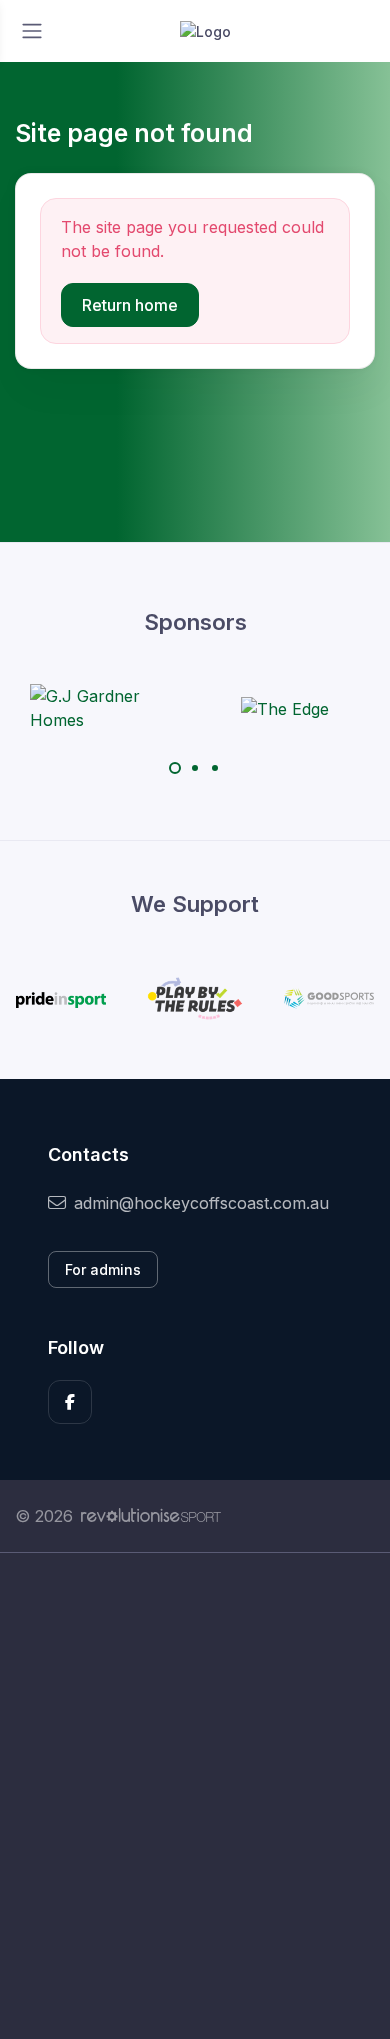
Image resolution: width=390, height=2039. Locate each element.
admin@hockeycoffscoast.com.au (201, 1203)
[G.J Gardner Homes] (105, 708)
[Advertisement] (195, 1796)
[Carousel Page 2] (195, 768)
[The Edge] (285, 708)
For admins (103, 1269)
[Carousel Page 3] (215, 768)
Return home (130, 305)
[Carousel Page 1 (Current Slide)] (175, 768)
